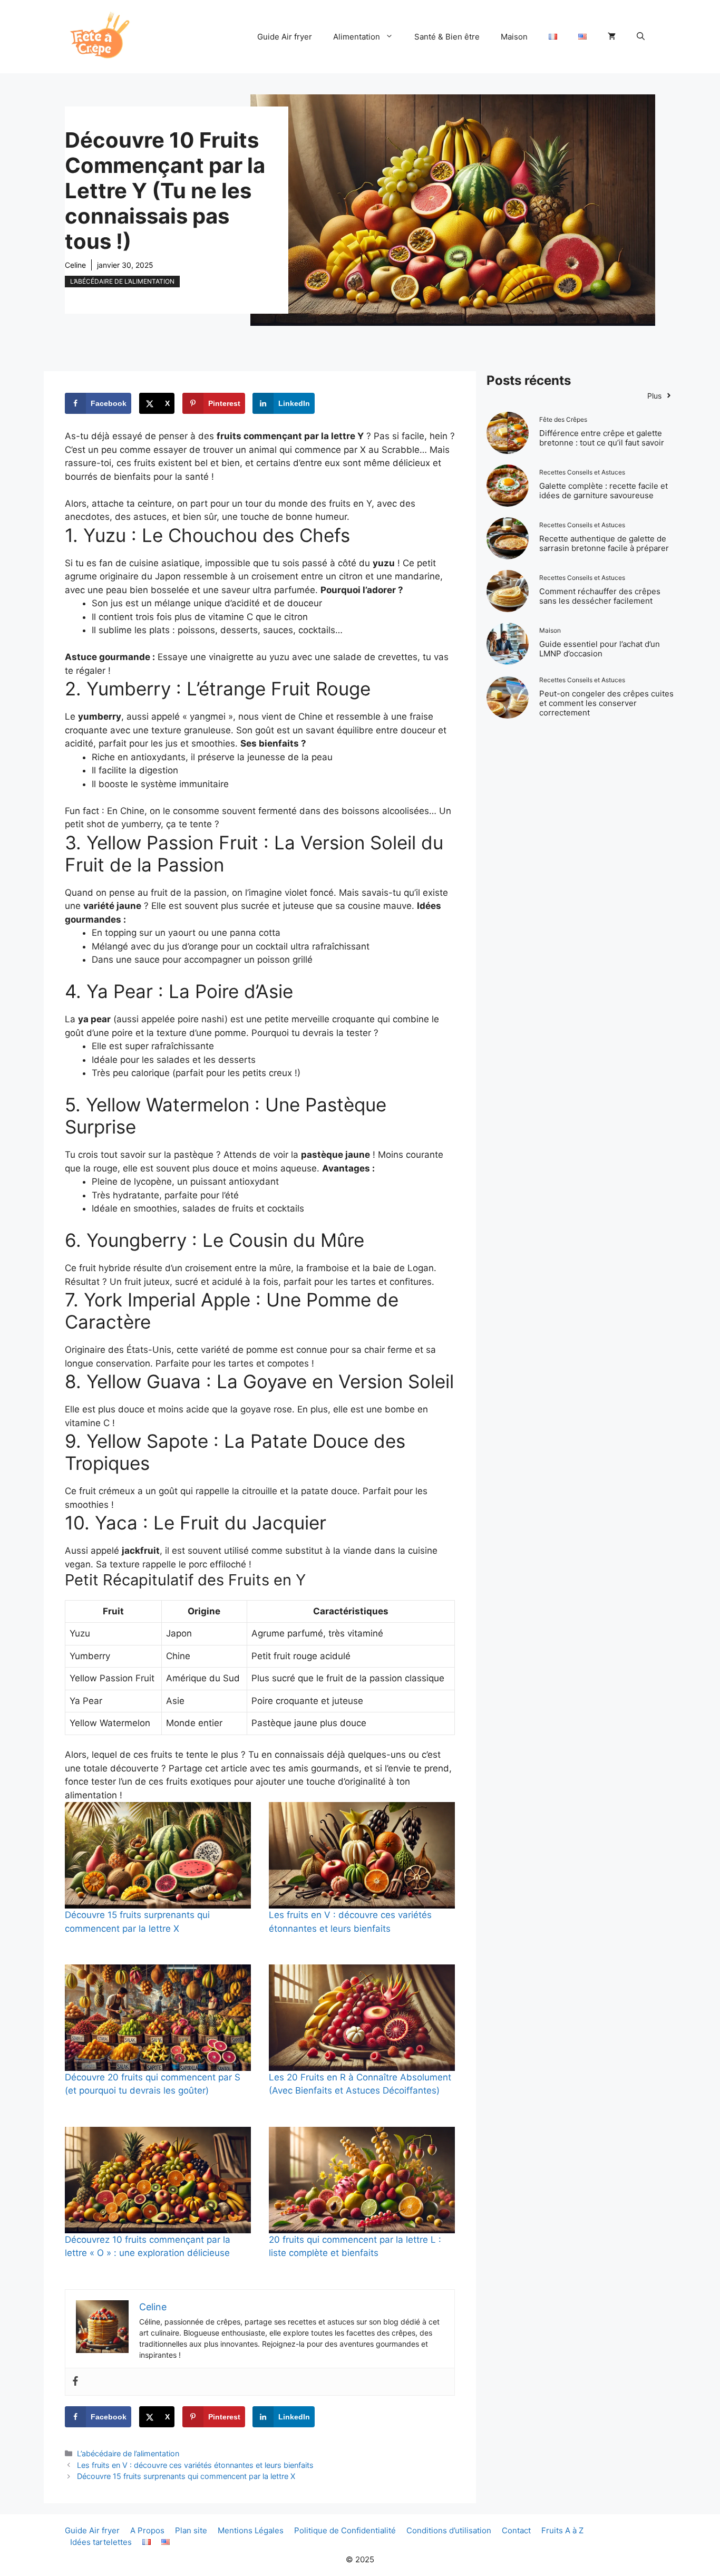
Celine (75, 265)
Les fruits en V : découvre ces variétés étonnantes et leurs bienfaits (195, 2465)
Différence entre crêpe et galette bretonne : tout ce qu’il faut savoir (602, 438)
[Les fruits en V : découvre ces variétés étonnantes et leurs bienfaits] (362, 1855)
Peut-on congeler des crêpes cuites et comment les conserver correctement (606, 703)
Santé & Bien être (447, 37)
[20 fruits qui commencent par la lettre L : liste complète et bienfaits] (362, 2180)
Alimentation (357, 37)
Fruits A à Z (562, 2530)
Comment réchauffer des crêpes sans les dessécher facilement (600, 596)
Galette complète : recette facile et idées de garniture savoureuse (604, 491)
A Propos (147, 2530)
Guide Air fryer (285, 37)
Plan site (191, 2530)
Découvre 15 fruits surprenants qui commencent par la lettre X (186, 2476)
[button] (641, 37)
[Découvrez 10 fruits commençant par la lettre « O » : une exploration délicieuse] (158, 2180)
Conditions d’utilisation (449, 2530)
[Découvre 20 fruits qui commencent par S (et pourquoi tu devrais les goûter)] (158, 2018)
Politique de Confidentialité (345, 2530)
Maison (514, 37)
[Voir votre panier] (612, 37)
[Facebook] (75, 2382)
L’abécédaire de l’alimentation (122, 281)
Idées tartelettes (101, 2542)
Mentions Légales (251, 2530)
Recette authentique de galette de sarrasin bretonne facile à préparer (604, 543)
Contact (516, 2530)
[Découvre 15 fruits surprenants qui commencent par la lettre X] (158, 1855)
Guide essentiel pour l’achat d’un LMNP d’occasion (600, 649)
